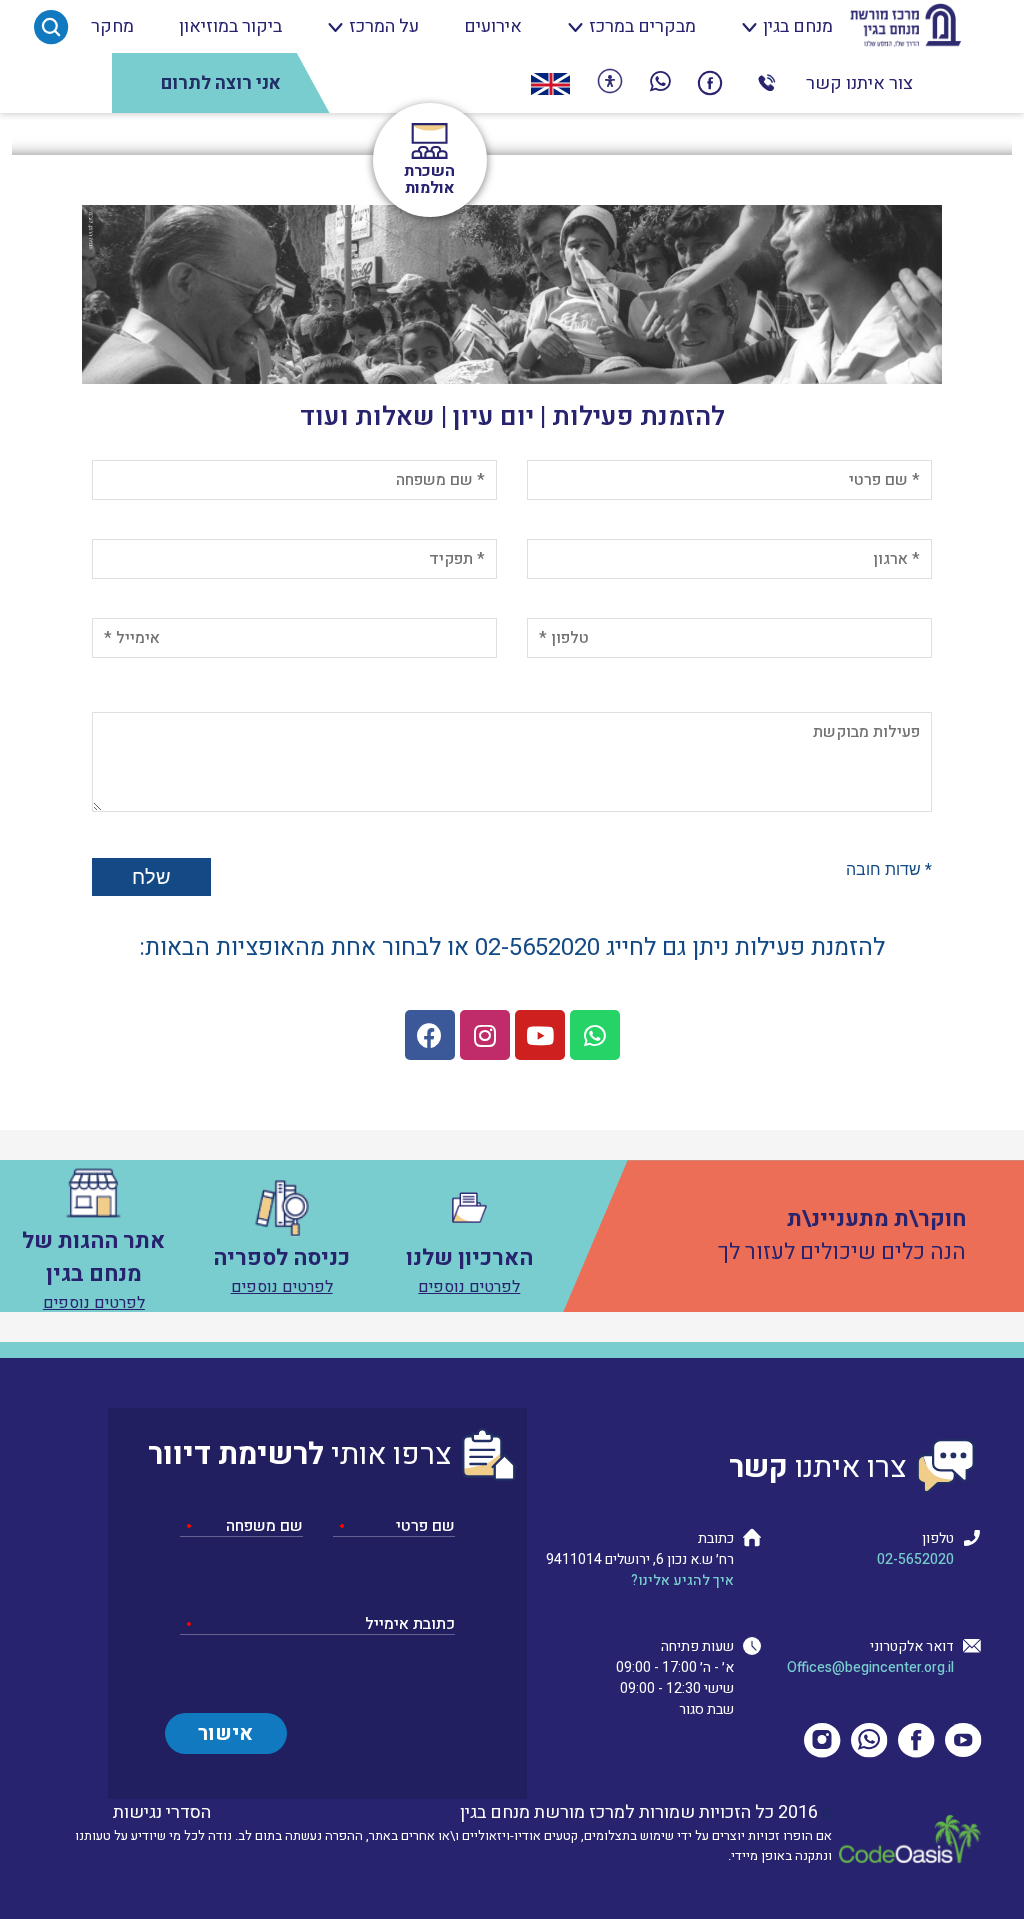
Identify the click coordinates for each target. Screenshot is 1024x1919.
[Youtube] (540, 1035)
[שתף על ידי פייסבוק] (710, 83)
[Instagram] (485, 1035)
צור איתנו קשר (859, 83)
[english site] (550, 83)
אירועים (493, 26)
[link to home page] (905, 27)
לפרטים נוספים (469, 1287)
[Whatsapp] (595, 1035)
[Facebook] (430, 1035)
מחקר (112, 26)
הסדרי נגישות (162, 1812)
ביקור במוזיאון (230, 26)
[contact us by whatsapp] (660, 83)
